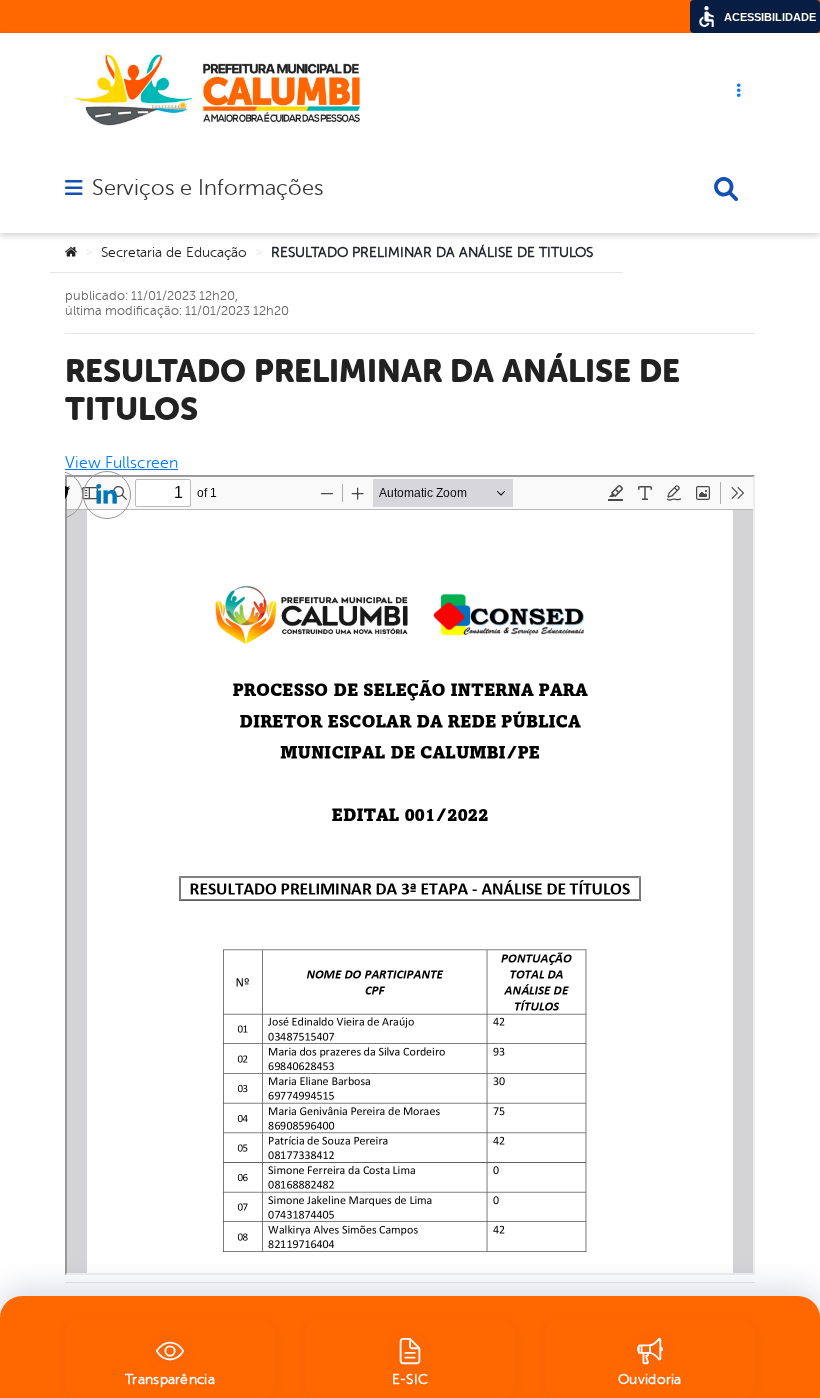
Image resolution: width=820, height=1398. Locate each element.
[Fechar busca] (726, 189)
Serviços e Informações (207, 188)
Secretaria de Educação (174, 252)
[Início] (71, 253)
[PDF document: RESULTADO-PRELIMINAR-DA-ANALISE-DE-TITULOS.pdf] (410, 875)
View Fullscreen (121, 463)
